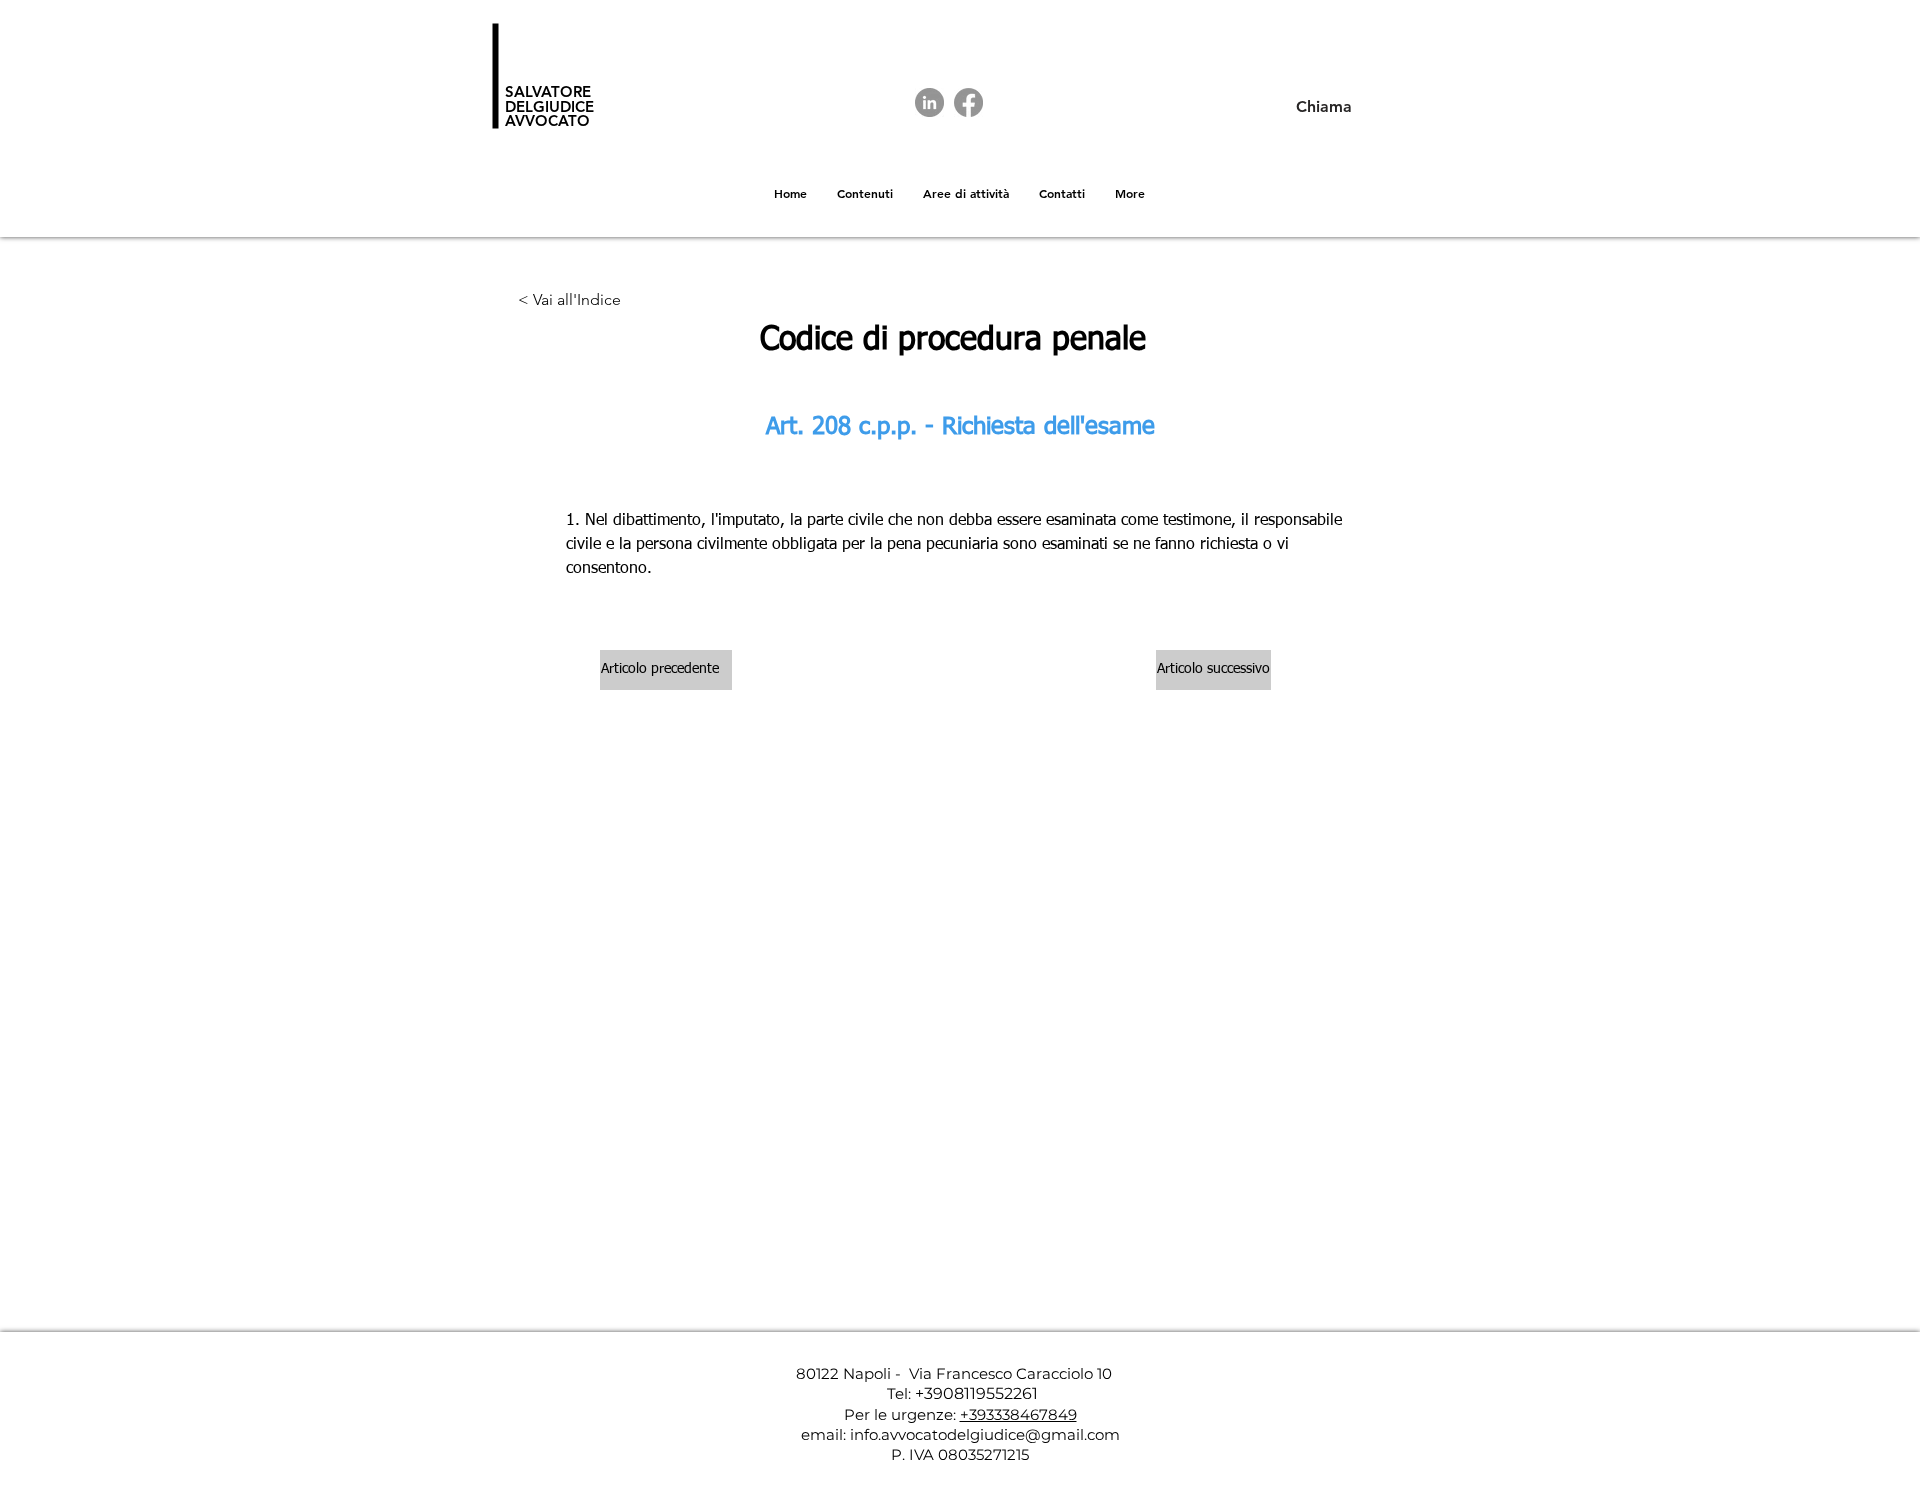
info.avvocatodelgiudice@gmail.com (985, 1434)
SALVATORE (548, 91)
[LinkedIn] (929, 102)
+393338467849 (1018, 1414)
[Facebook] (968, 102)
